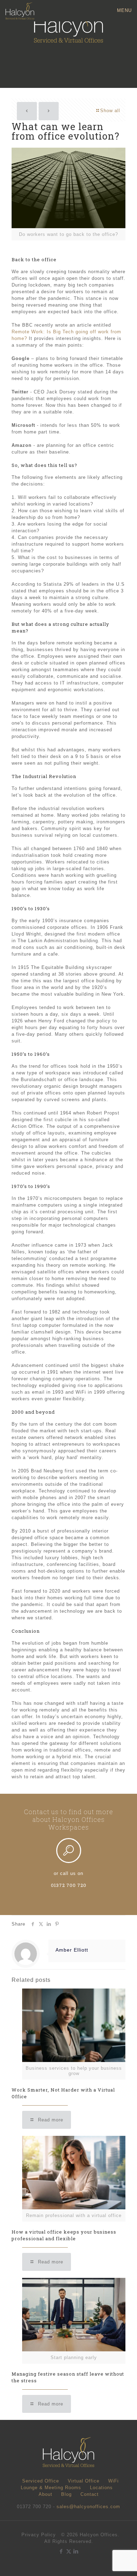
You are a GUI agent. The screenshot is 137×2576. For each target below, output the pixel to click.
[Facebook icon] (61, 2551)
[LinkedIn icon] (76, 2551)
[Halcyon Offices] (20, 11)
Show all (110, 111)
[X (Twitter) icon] (69, 2551)
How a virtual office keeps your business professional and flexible (64, 2235)
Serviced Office (41, 2481)
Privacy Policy (39, 2535)
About (45, 2494)
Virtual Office (84, 2481)
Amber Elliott (72, 1950)
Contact (90, 2494)
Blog (66, 2494)
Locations (101, 2488)
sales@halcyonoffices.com (88, 2507)
